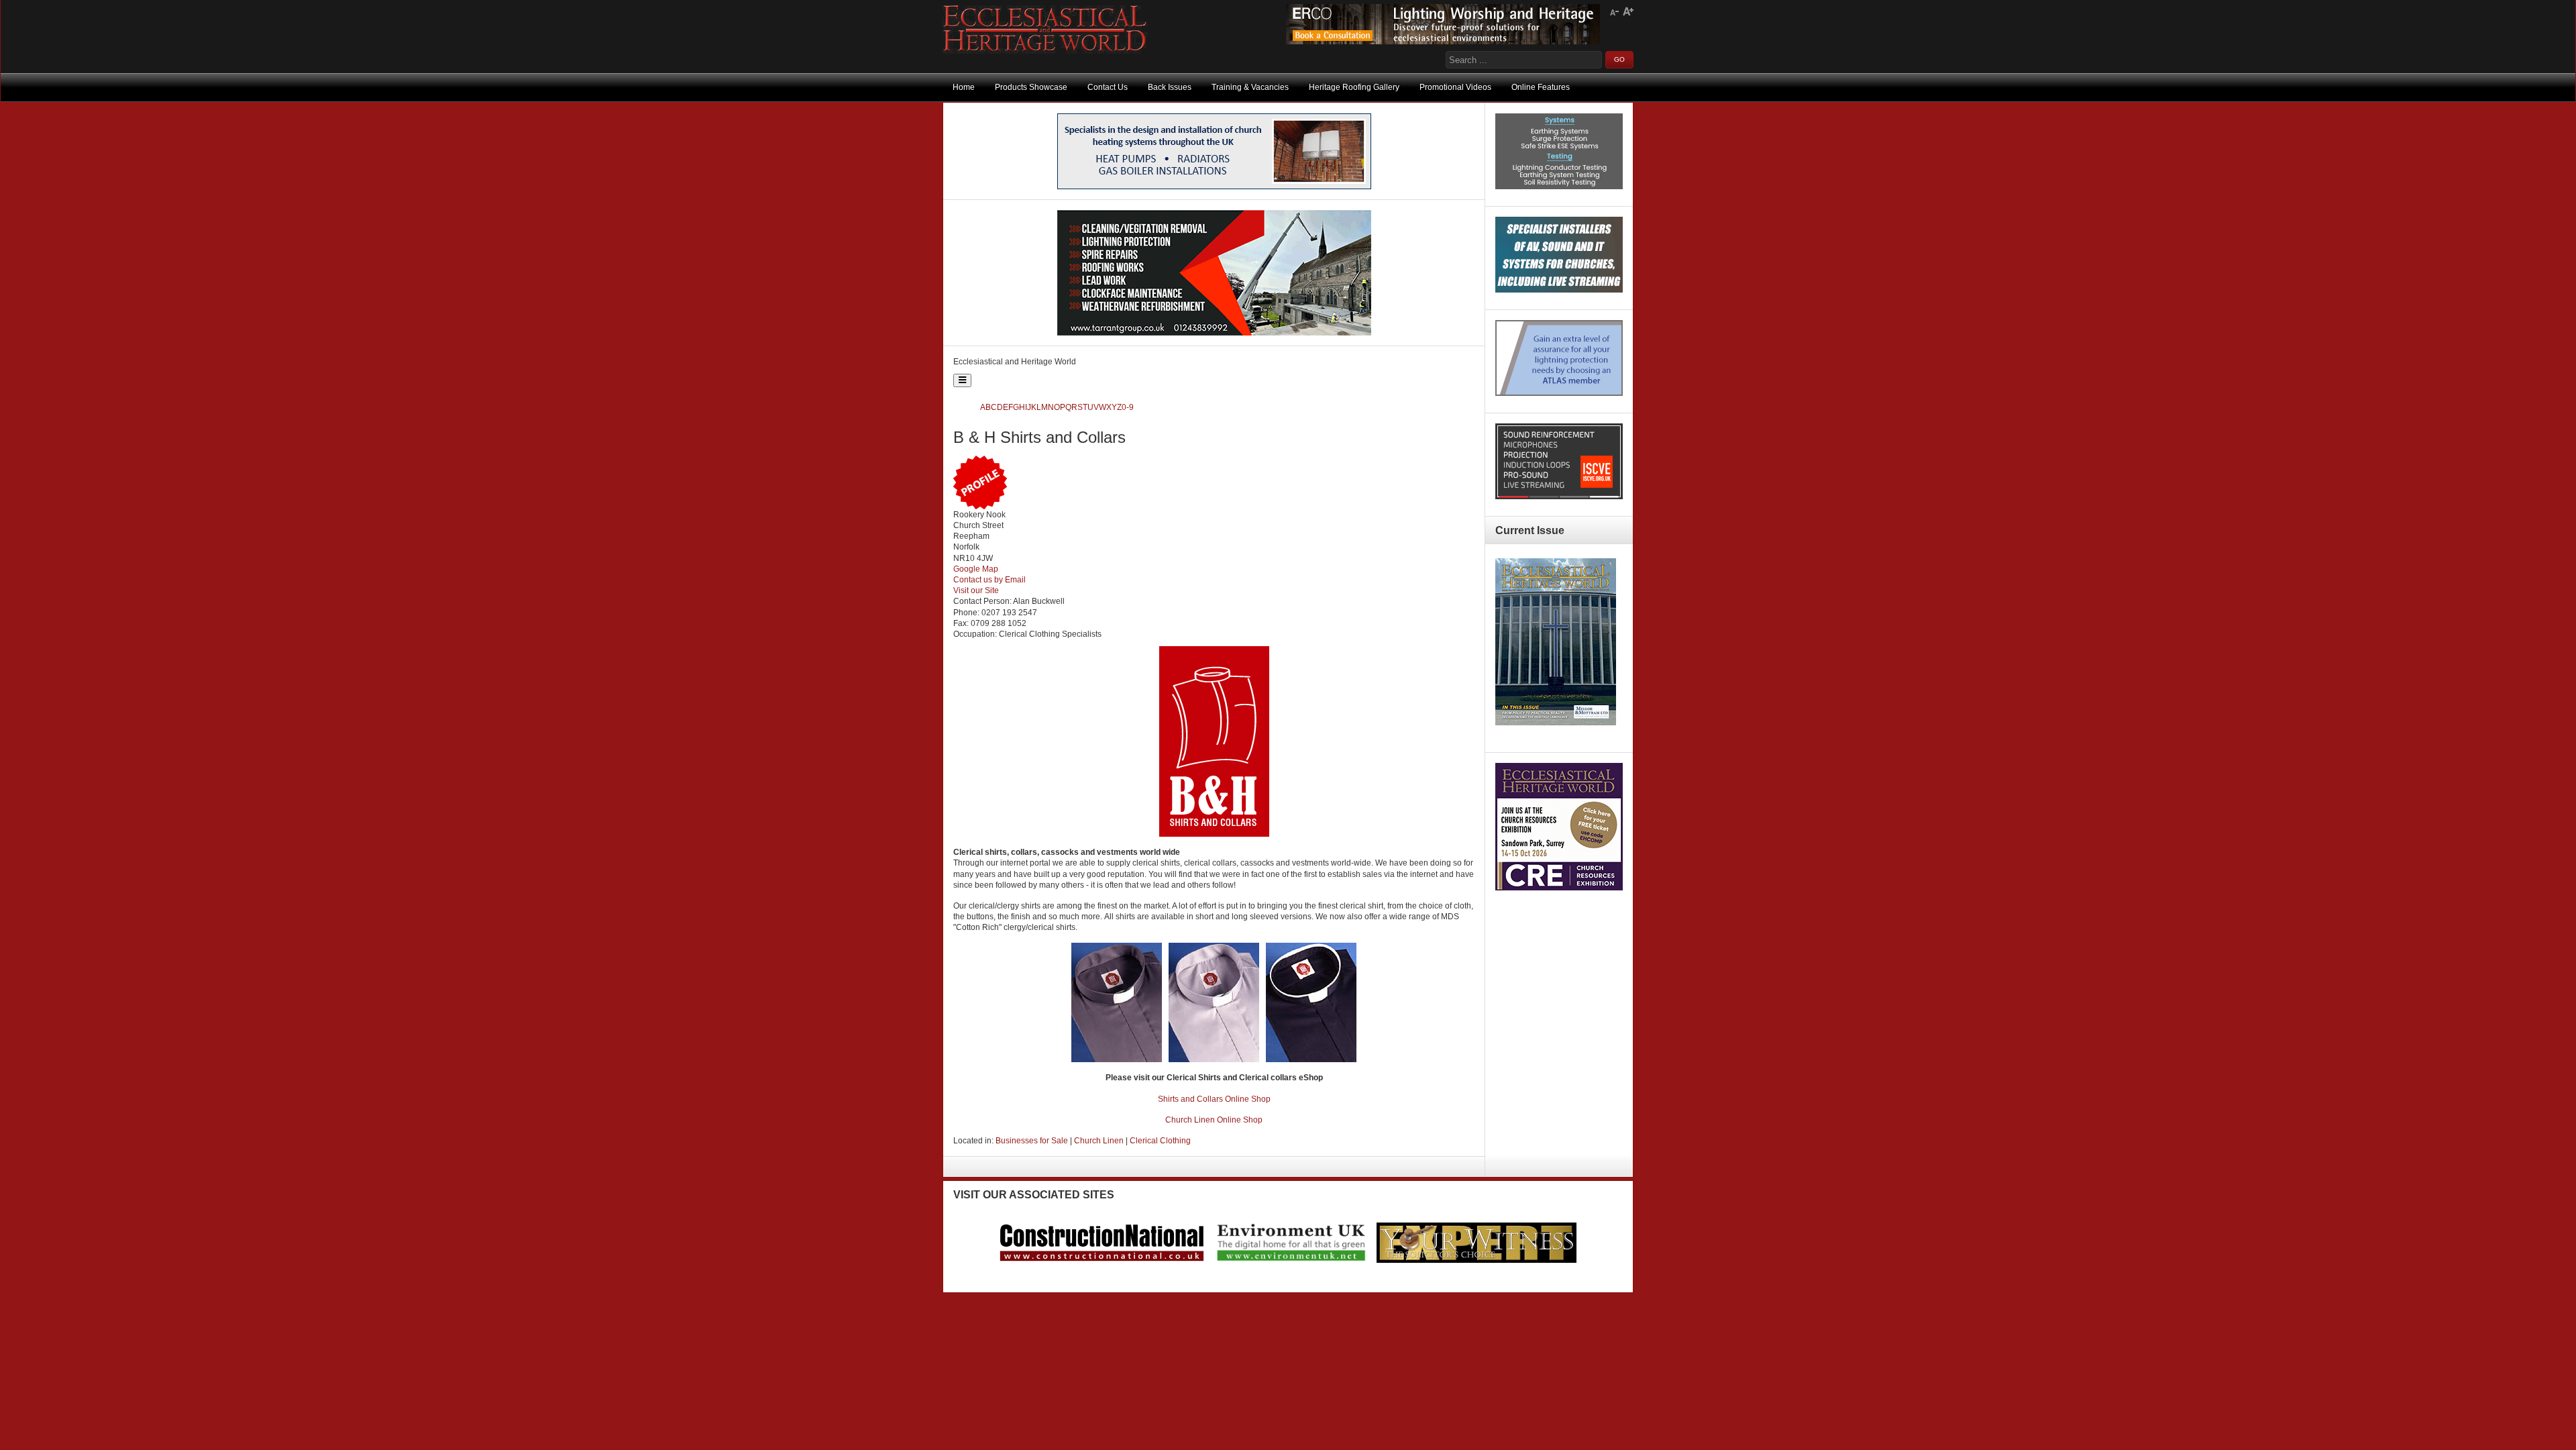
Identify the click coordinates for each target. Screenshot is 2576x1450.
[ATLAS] (1559, 393)
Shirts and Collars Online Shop (1214, 1099)
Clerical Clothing (1160, 1141)
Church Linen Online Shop (1214, 1120)
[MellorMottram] (1214, 187)
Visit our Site (976, 590)
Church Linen (1099, 1141)
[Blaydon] (1559, 497)
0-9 (1128, 407)
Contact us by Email (989, 580)
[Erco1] (1443, 42)
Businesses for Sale (1032, 1141)
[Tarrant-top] (1214, 333)
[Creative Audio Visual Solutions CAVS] (1559, 290)
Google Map (976, 569)
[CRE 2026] (1559, 888)
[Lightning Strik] (1559, 187)
